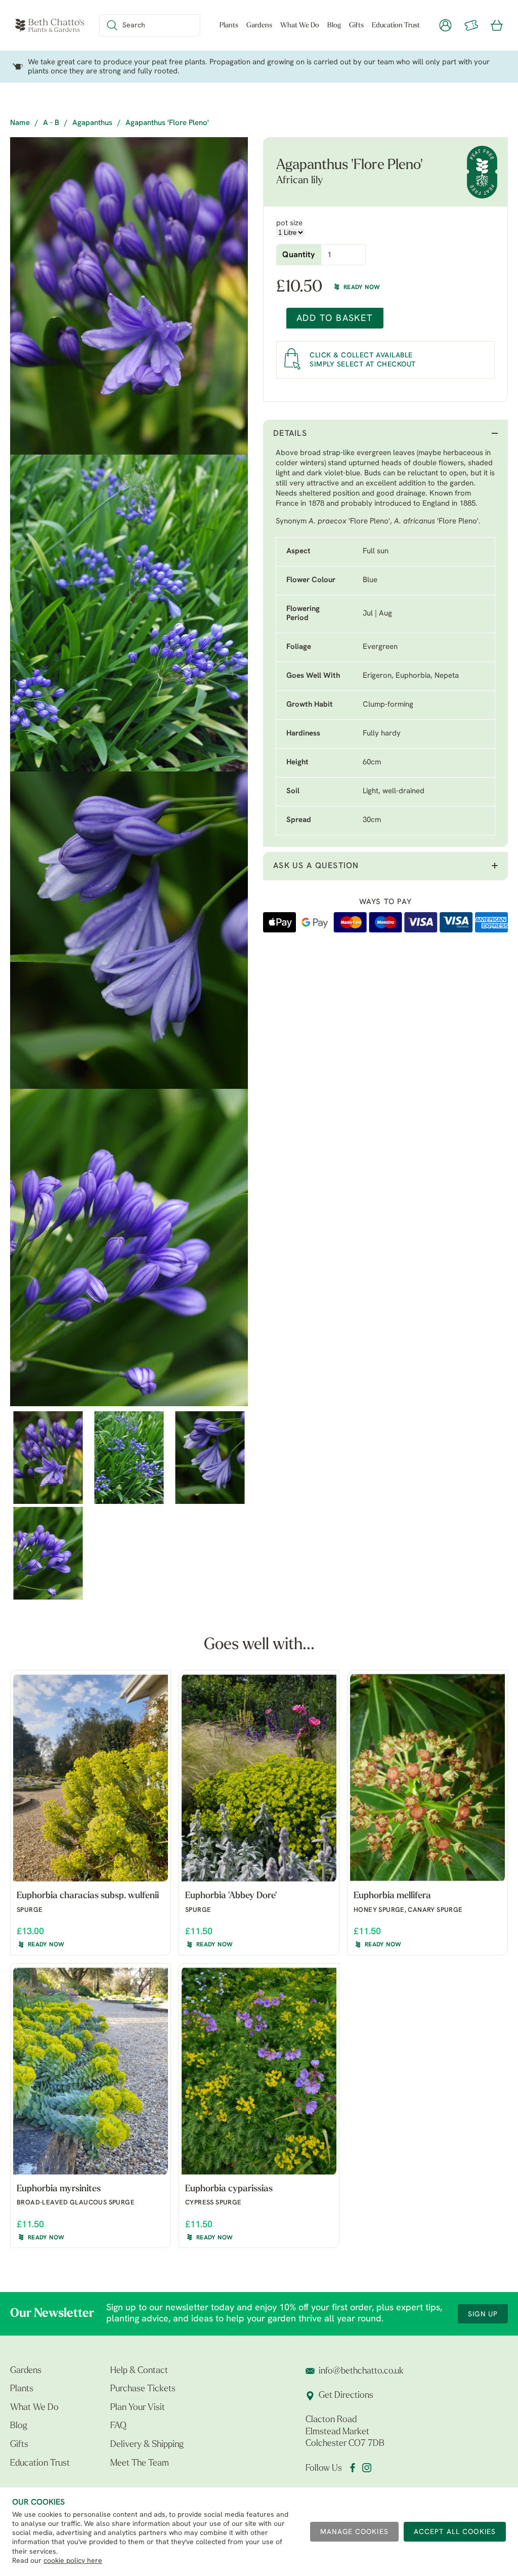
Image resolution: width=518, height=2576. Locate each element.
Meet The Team (140, 2464)
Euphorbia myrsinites (59, 2189)
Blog (334, 26)
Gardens (259, 26)
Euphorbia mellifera (392, 1896)
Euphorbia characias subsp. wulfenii (88, 1896)
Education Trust (396, 26)
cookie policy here (73, 2561)
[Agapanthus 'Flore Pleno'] (129, 296)
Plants (229, 26)
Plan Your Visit (138, 2408)
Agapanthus (92, 123)
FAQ (118, 2426)
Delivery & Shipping (147, 2445)
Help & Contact (139, 2371)
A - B (51, 123)
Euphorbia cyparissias (229, 2189)
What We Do (300, 26)
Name (20, 123)
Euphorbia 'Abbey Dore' (231, 1896)
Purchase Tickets (143, 2389)
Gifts (356, 26)
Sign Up (483, 2315)
